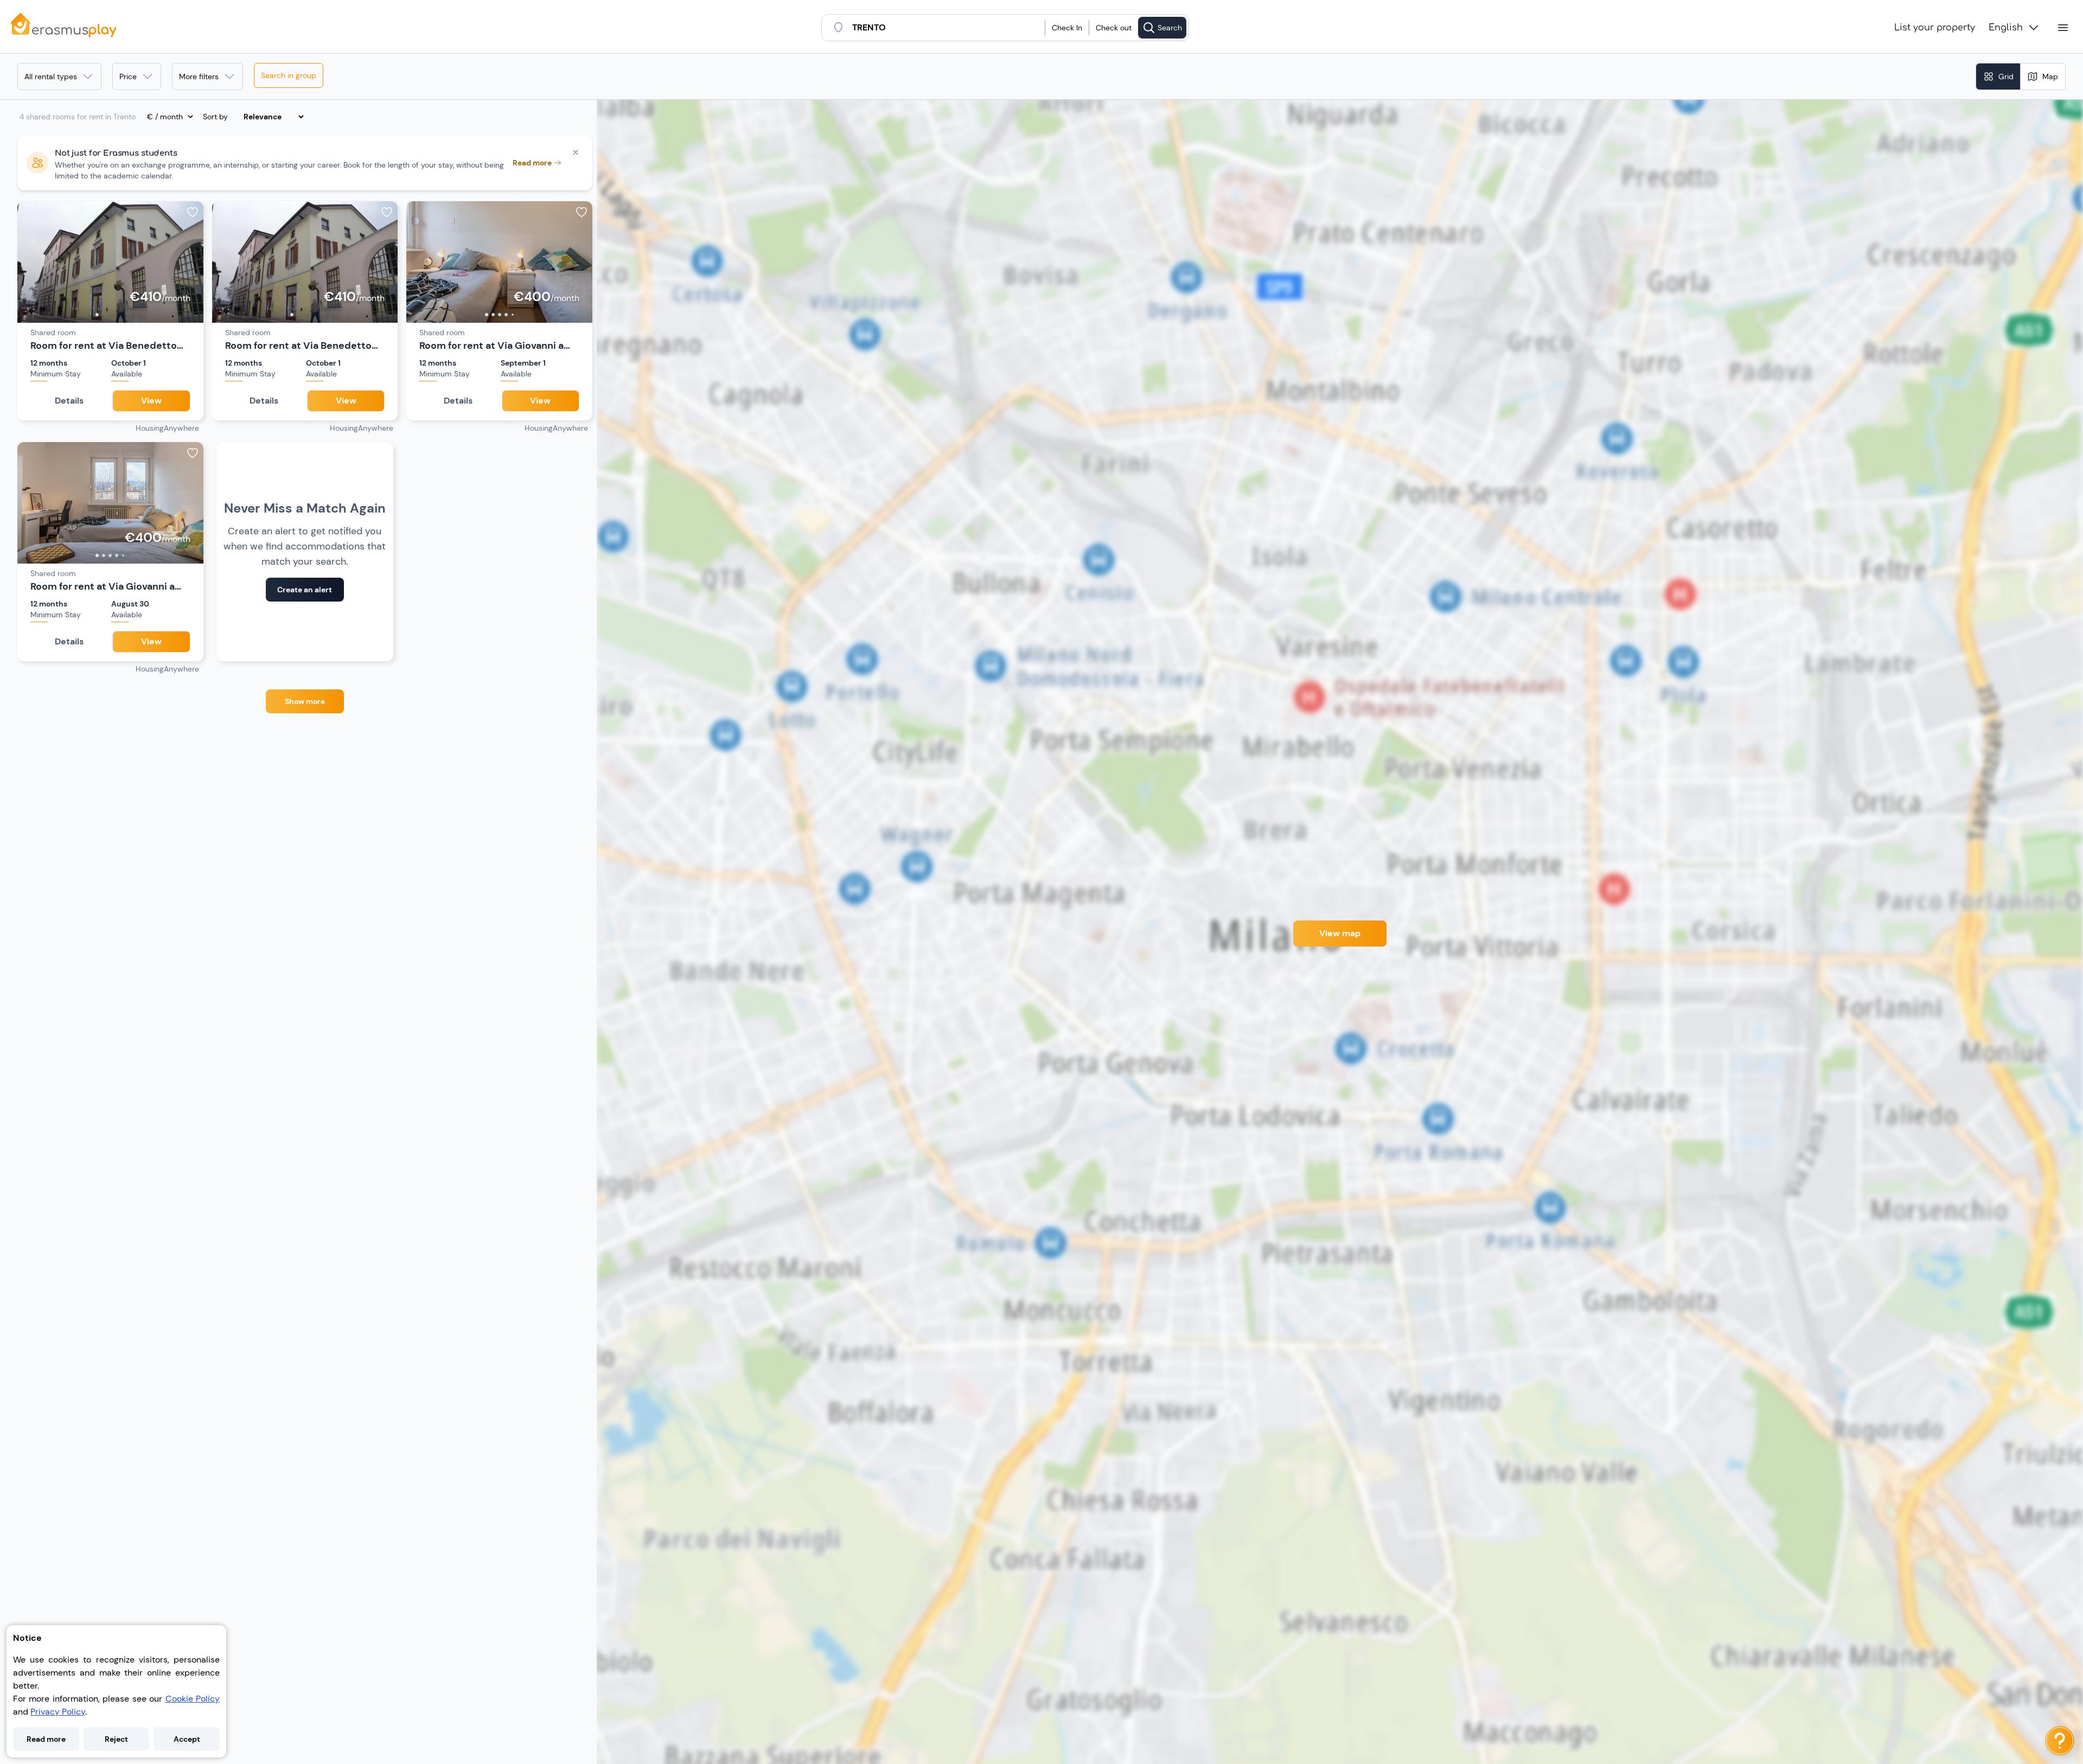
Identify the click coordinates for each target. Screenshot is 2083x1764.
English (2006, 28)
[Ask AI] (2060, 1741)
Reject (116, 1739)
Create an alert (305, 590)
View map (1340, 933)
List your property (1935, 28)
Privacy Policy (58, 1712)
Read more (46, 1739)
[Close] (576, 152)
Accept (187, 1739)
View (151, 401)
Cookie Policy (193, 1699)
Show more (305, 701)
